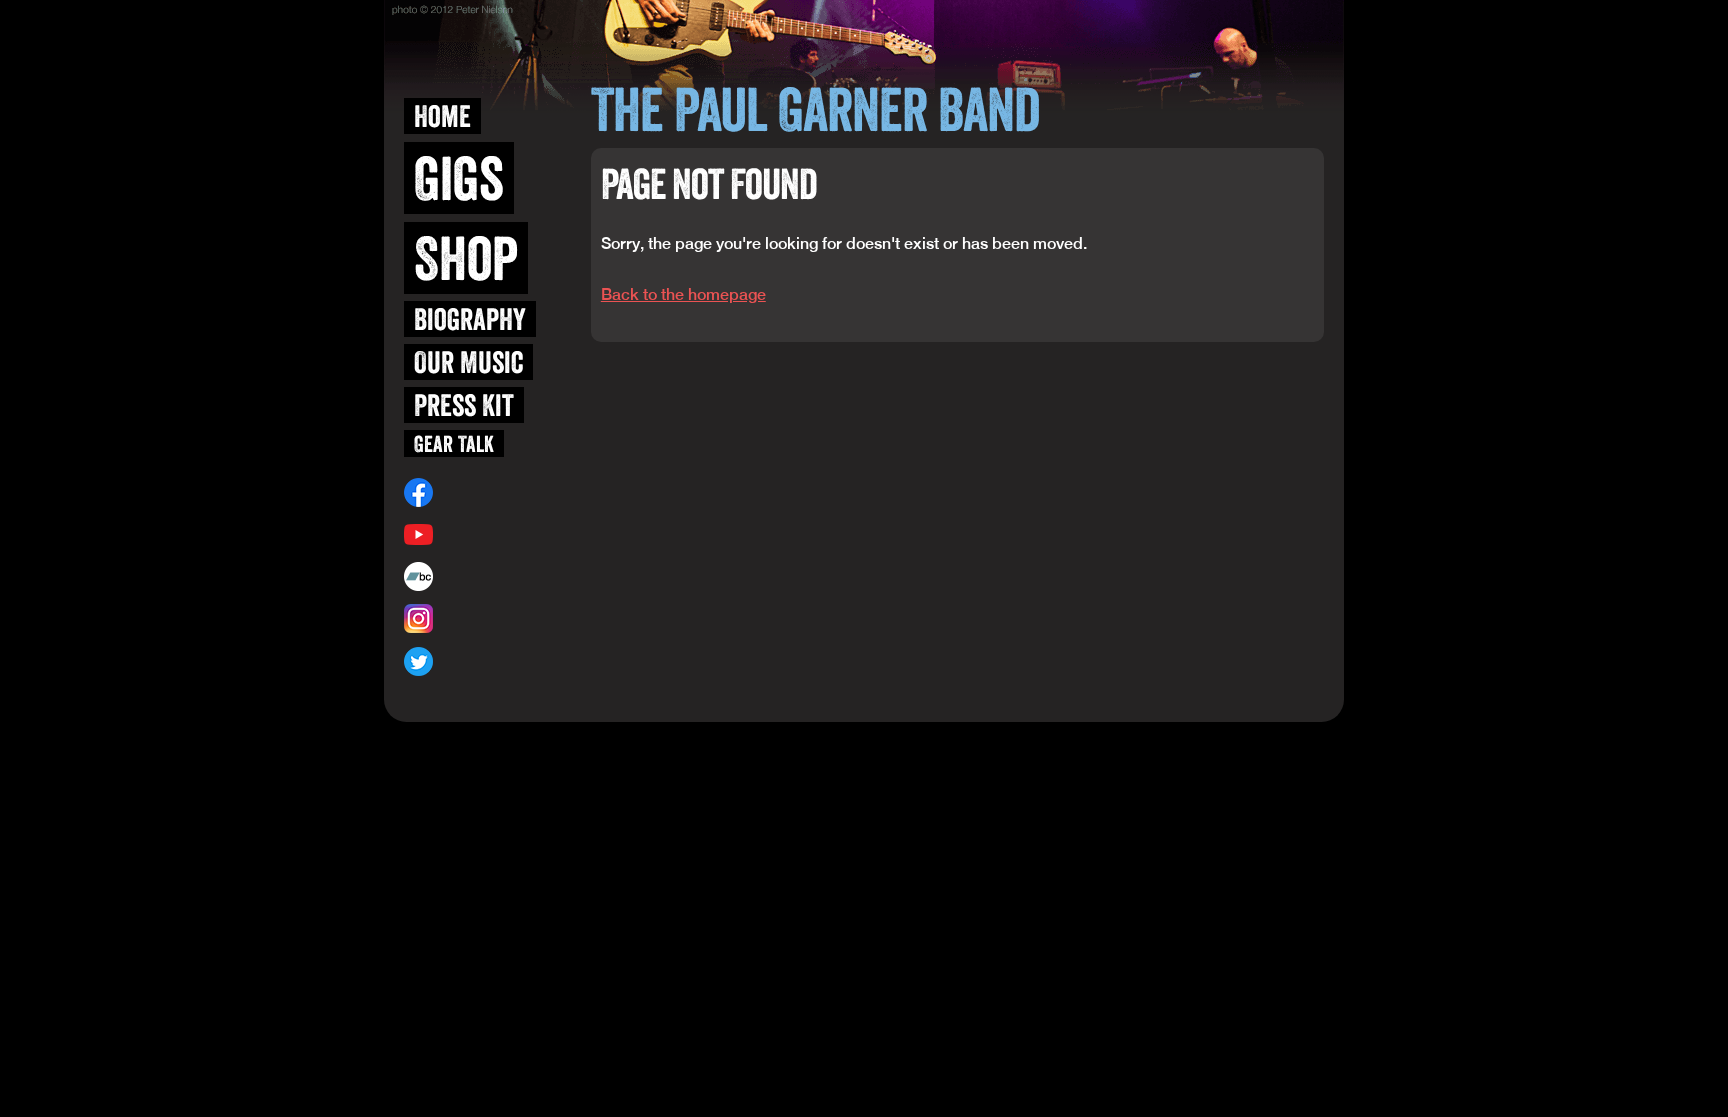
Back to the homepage (683, 294)
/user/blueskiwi (481, 534)
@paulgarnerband (488, 661)
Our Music (468, 362)
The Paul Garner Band (815, 109)
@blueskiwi (468, 619)
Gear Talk (454, 443)
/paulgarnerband (485, 492)
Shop (466, 258)
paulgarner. (475, 576)
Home (442, 116)
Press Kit (464, 405)
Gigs (459, 178)
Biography (470, 319)
